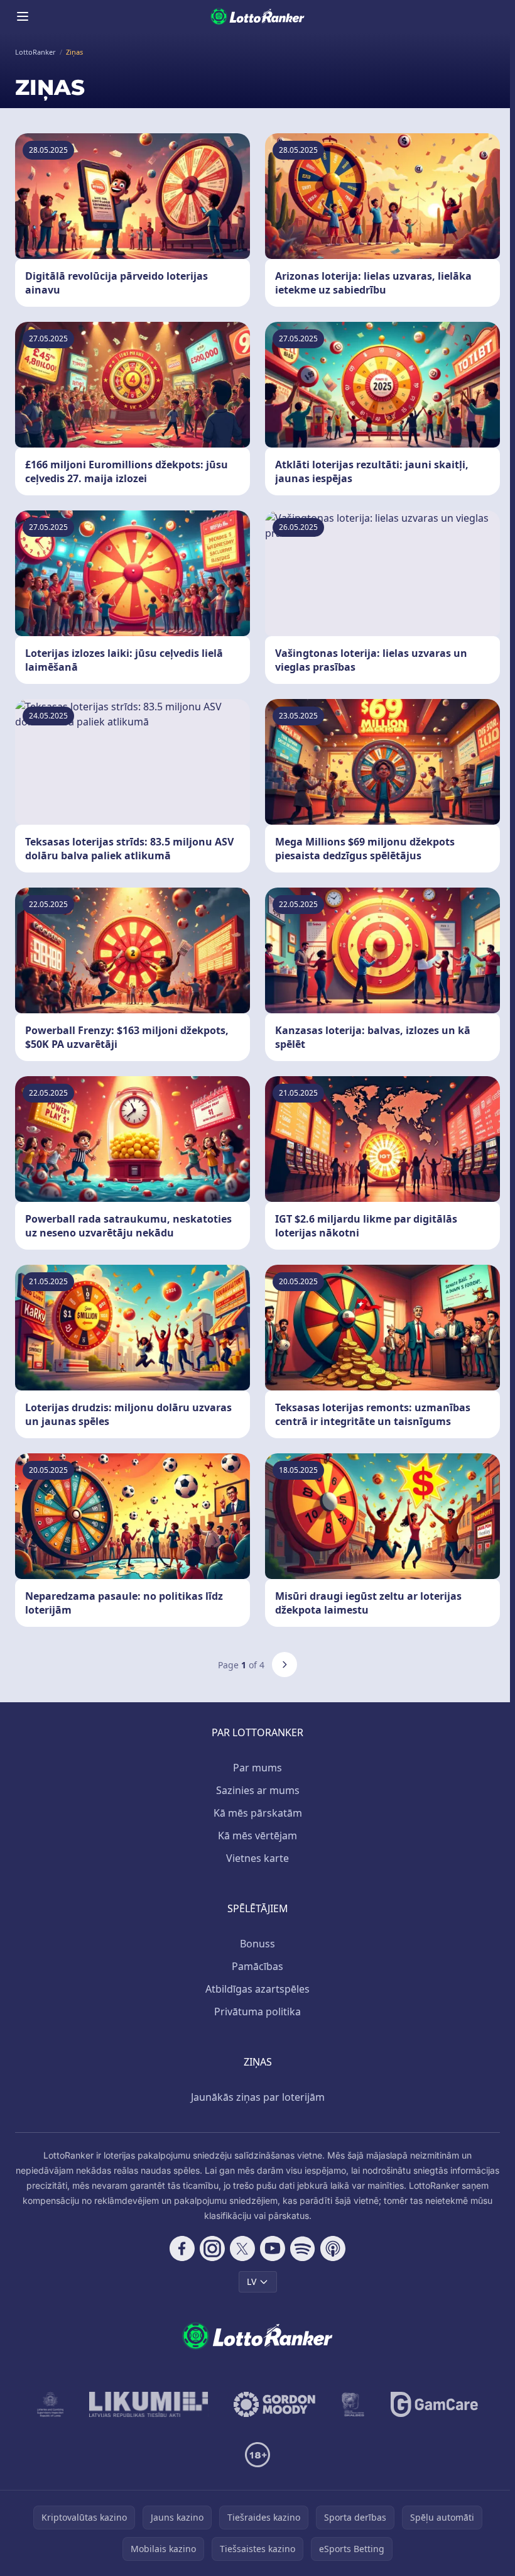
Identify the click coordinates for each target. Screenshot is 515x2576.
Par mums (257, 1768)
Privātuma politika (257, 2012)
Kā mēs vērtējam (257, 1836)
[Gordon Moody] (274, 2404)
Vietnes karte (257, 1858)
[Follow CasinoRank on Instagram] (212, 2248)
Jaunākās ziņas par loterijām (258, 2097)
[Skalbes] (353, 2404)
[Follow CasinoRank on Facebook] (182, 2248)
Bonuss (257, 1944)
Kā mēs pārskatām (258, 1813)
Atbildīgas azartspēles (257, 1989)
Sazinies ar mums (258, 1790)
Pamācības (257, 1966)
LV (252, 2282)
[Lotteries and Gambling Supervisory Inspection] (51, 2404)
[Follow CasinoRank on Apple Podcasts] (333, 2248)
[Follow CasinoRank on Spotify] (303, 2248)
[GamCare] (434, 2404)
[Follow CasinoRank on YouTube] (273, 2248)
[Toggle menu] (23, 16)
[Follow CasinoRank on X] (242, 2248)
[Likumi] (149, 2404)
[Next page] (285, 1665)
